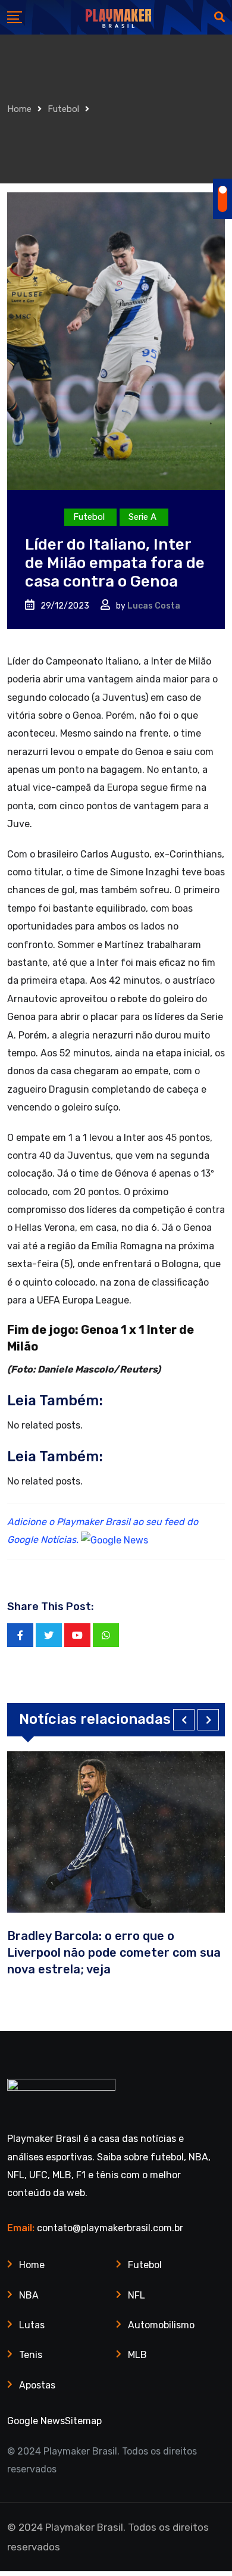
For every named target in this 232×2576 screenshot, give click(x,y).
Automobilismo (161, 2325)
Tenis (31, 2355)
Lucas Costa (154, 606)
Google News (36, 2421)
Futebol (63, 109)
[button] (184, 1720)
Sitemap (83, 2421)
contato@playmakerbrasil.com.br (110, 2228)
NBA (29, 2295)
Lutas (32, 2325)
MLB (137, 2355)
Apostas (37, 2385)
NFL (137, 2295)
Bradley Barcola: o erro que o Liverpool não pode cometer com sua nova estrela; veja (114, 1953)
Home (19, 109)
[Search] (220, 17)
